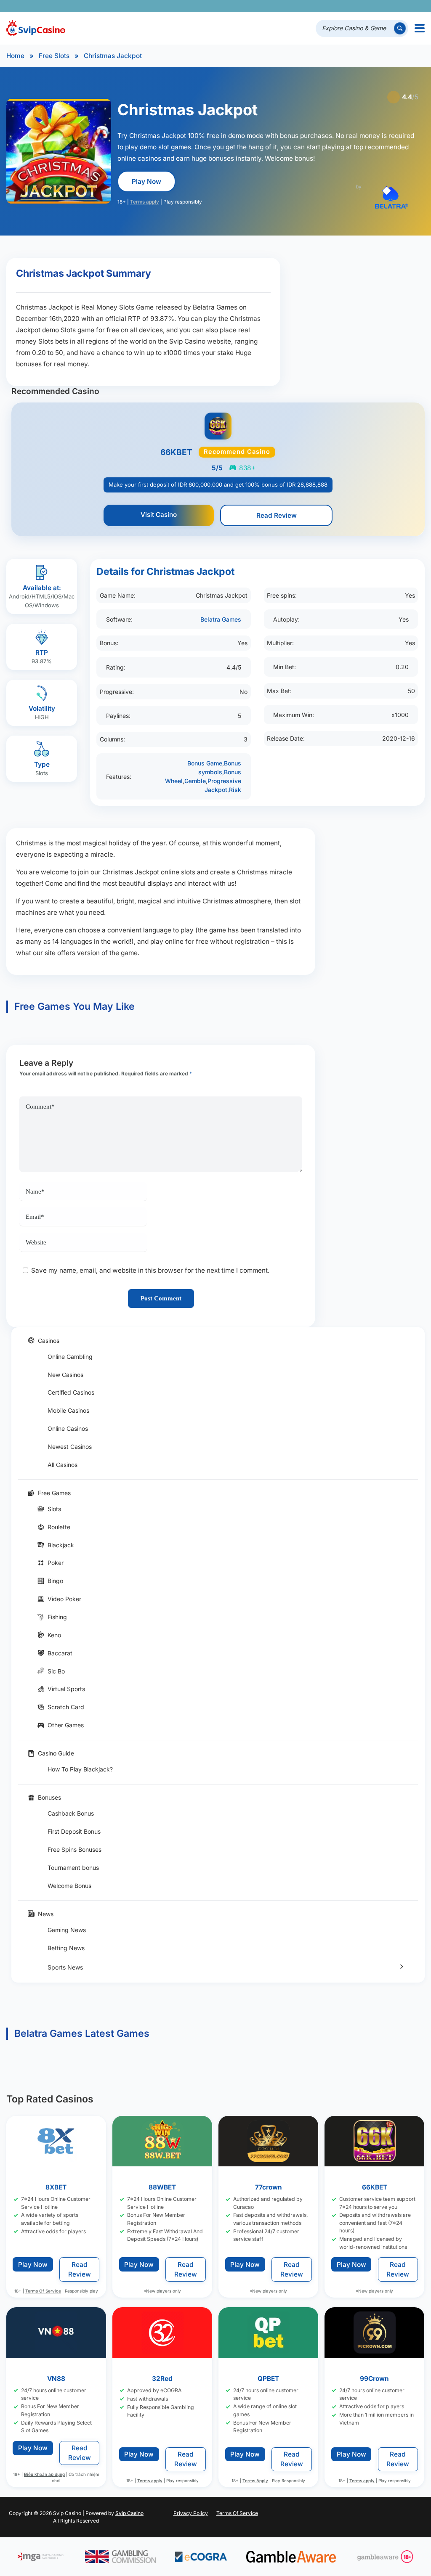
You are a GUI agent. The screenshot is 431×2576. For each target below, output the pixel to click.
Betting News (66, 1948)
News (46, 1914)
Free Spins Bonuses (74, 1849)
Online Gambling (70, 1357)
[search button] (400, 28)
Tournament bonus (73, 1868)
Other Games (66, 1725)
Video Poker (64, 1599)
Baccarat (60, 1653)
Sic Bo (56, 1671)
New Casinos (65, 1375)
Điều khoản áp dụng (44, 2475)
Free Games (54, 1493)
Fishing (57, 1617)
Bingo (55, 1581)
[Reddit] (405, 6)
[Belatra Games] (391, 197)
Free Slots (54, 56)
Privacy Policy (191, 2513)
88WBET (162, 2188)
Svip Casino (129, 2513)
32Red (162, 2379)
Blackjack (61, 1545)
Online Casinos (68, 1428)
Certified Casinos (71, 1392)
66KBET (375, 2188)
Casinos (49, 1341)
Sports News (65, 1967)
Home (15, 56)
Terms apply (145, 202)
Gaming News (67, 1930)
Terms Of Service (43, 2291)
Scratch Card (66, 1707)
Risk (235, 790)
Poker (56, 1563)
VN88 (56, 2379)
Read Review (277, 515)
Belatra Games (221, 619)
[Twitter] (358, 6)
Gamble (195, 781)
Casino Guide (56, 1753)
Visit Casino (159, 515)
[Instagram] (381, 6)
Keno (54, 1635)
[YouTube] (369, 6)
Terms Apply (256, 2481)
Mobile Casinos (68, 1410)
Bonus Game (205, 763)
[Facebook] (346, 6)
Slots (54, 1509)
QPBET (269, 2379)
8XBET (56, 2188)
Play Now (146, 181)
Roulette (59, 1527)
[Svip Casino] (36, 28)
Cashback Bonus (71, 1813)
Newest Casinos (70, 1447)
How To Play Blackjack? (80, 1769)
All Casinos (63, 1465)
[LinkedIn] (393, 6)
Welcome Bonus (69, 1886)
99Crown (375, 2379)
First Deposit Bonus (74, 1831)
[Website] (416, 6)
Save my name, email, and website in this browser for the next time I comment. (150, 1270)
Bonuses (49, 1797)
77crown (269, 2188)
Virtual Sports (66, 1689)
